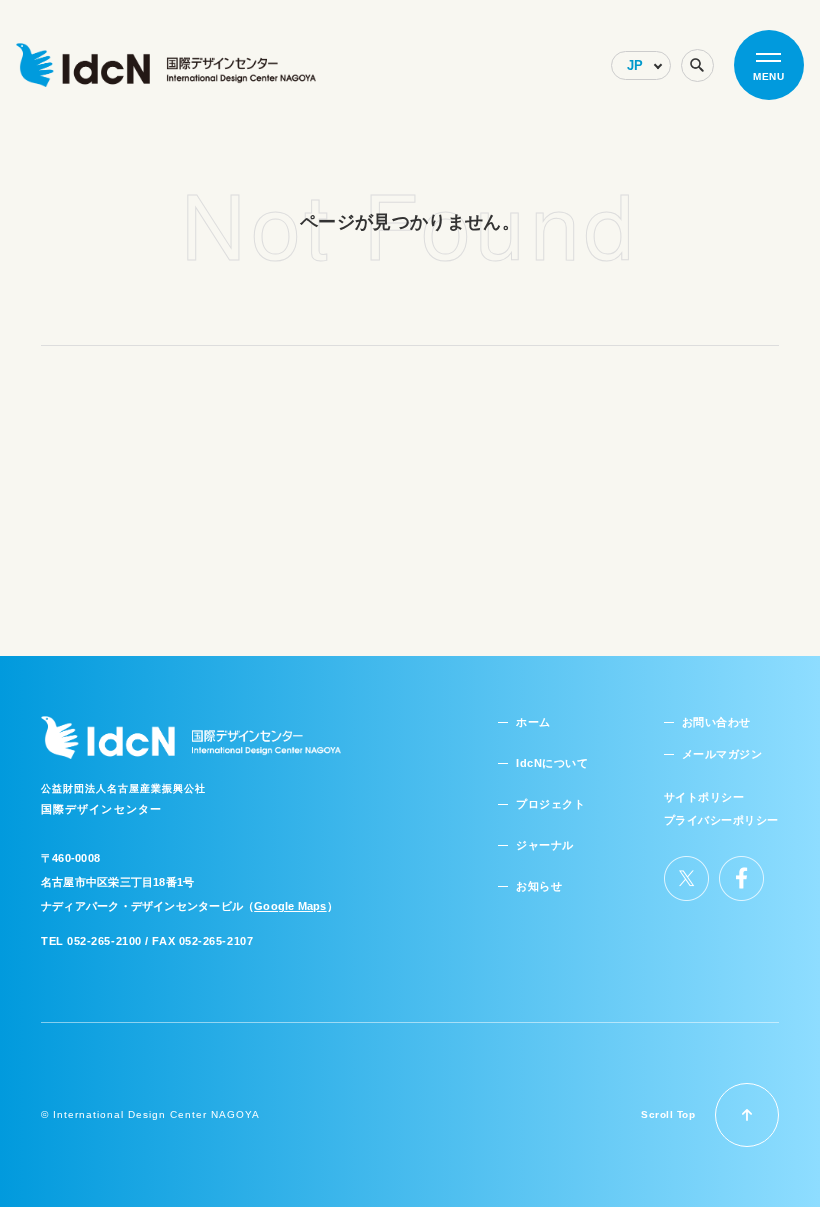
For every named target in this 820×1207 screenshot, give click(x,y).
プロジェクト (550, 804)
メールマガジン (722, 754)
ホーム (533, 722)
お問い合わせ (716, 722)
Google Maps (290, 906)
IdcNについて (552, 763)
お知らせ (539, 886)
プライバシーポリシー (722, 820)
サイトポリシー (704, 797)
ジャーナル (545, 845)
